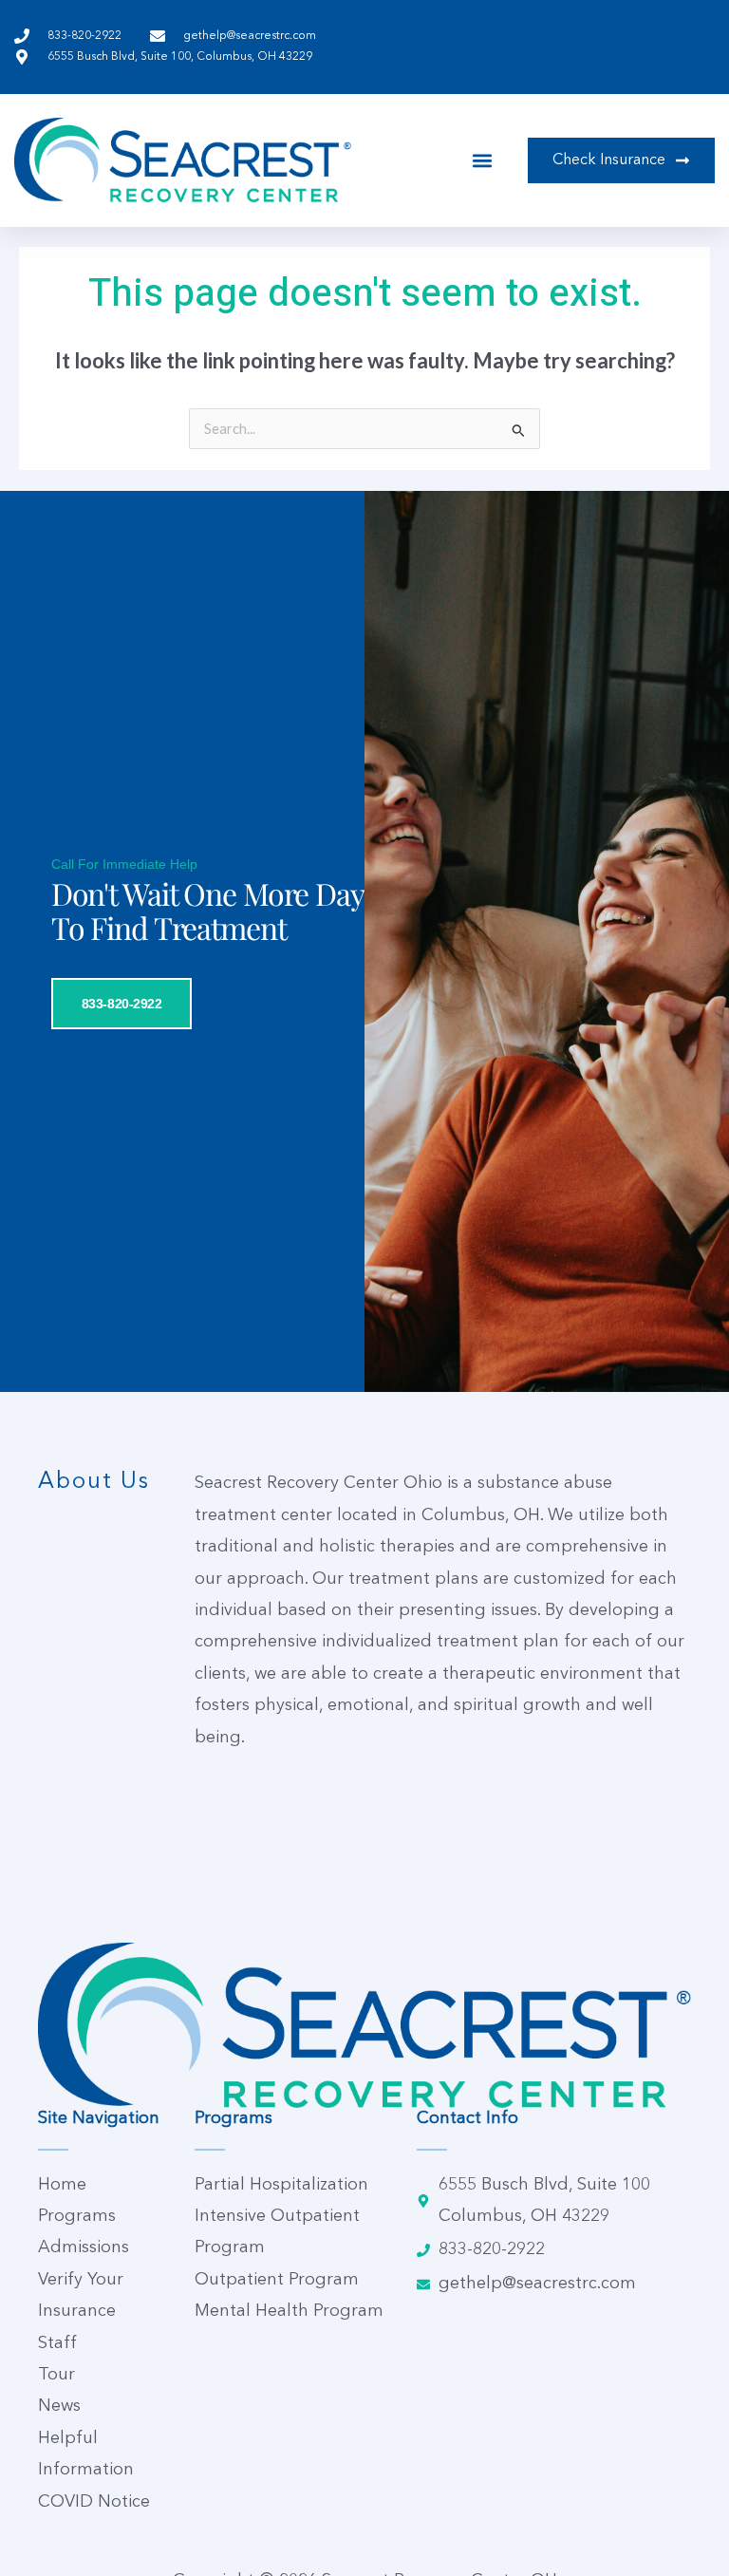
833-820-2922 (122, 1004)
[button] (483, 160)
